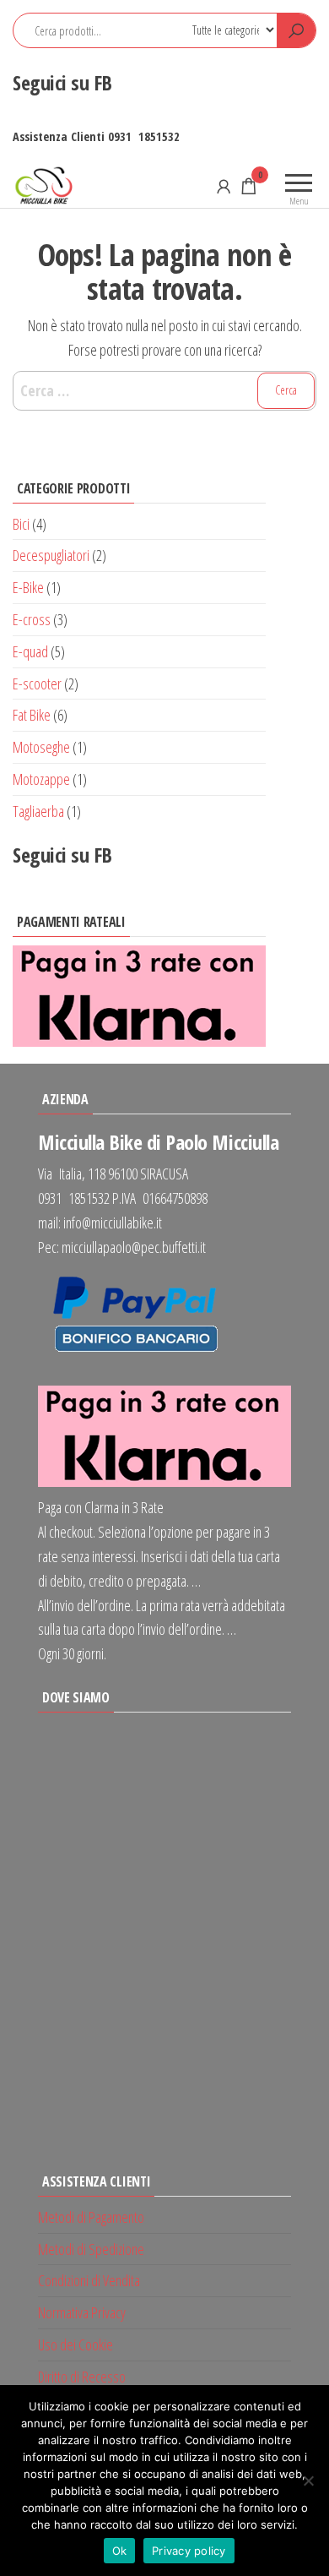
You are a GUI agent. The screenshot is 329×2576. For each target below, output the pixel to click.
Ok (120, 2551)
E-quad (30, 651)
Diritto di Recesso (82, 2377)
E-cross (32, 619)
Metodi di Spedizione (91, 2249)
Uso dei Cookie (76, 2345)
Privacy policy (189, 2551)
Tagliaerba (38, 811)
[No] (308, 2481)
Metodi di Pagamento (91, 2217)
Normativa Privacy (82, 2312)
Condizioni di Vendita (89, 2280)
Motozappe (41, 779)
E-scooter (37, 683)
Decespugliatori (51, 555)
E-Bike (28, 587)
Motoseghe (41, 747)
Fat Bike (32, 715)
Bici (21, 524)
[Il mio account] (224, 186)
